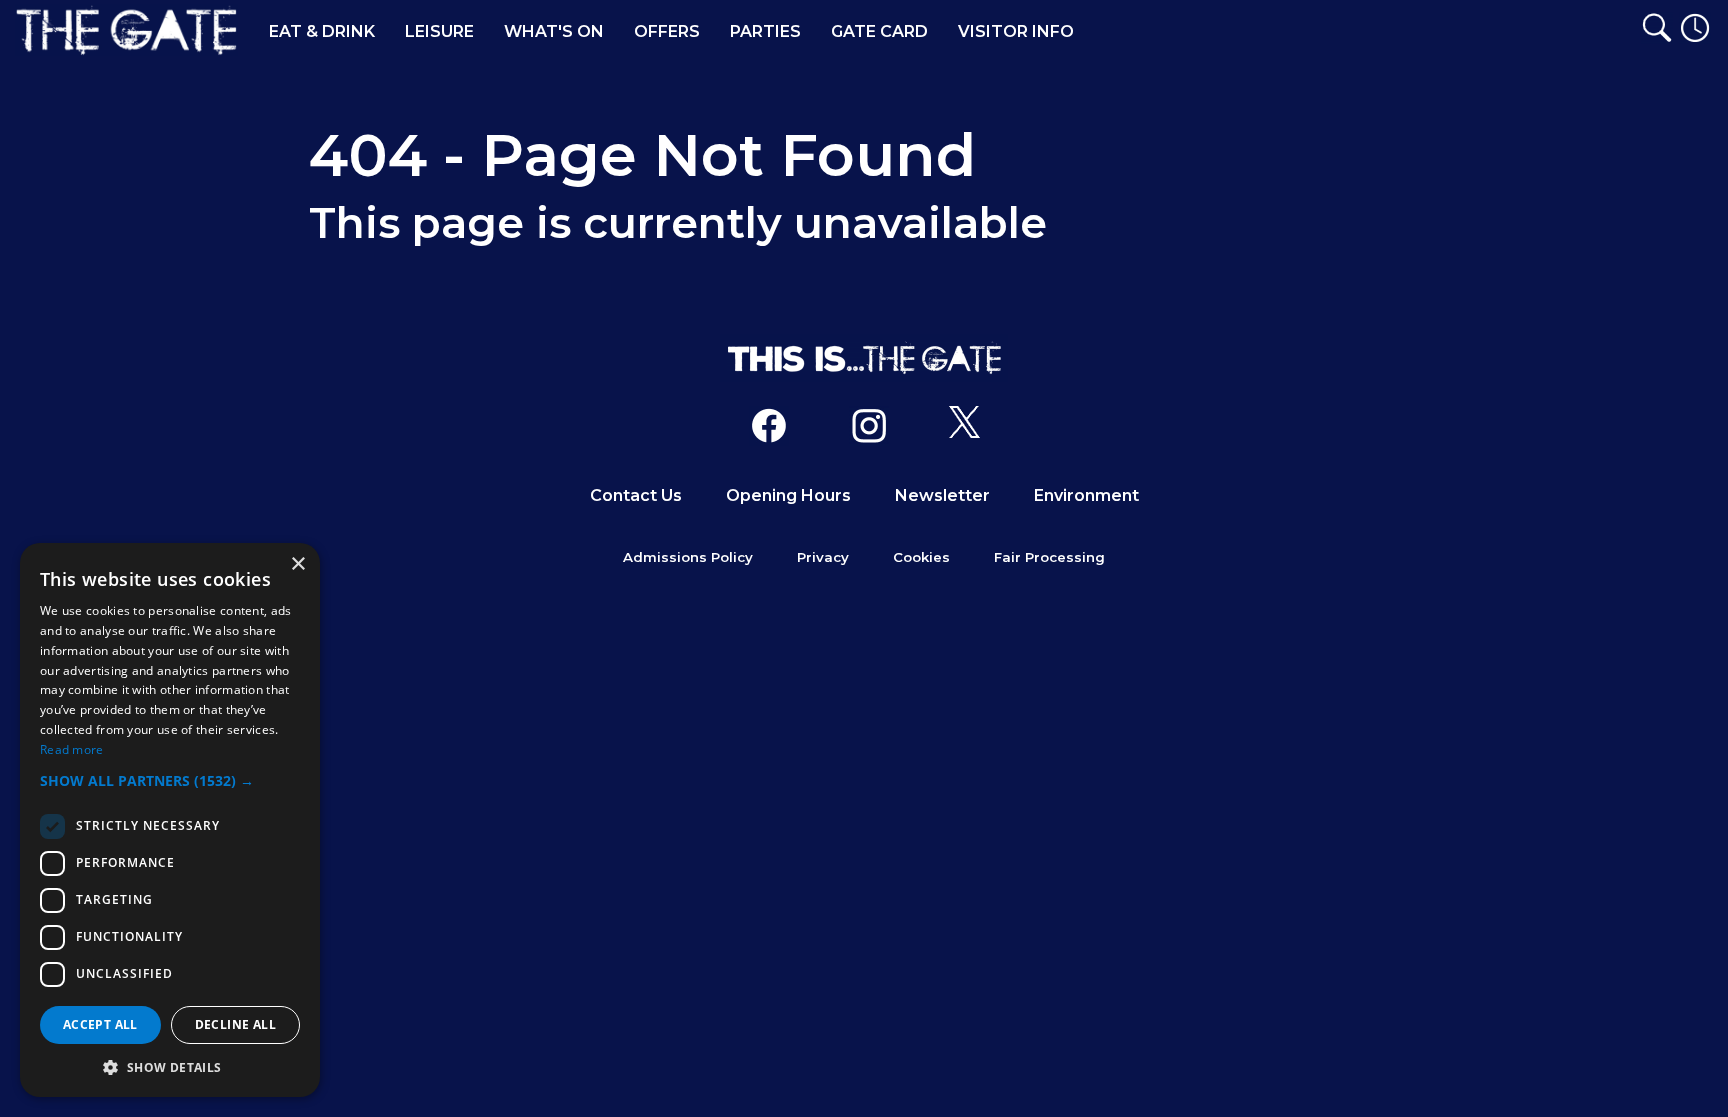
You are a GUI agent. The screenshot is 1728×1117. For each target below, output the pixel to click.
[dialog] (170, 820)
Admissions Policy (688, 557)
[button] (170, 780)
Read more (72, 749)
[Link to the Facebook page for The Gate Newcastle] (769, 430)
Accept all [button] (100, 1024)
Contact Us (636, 495)
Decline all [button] (235, 1024)
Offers (667, 31)
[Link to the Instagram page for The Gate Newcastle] (869, 430)
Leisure (439, 31)
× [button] (297, 564)
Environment (1086, 495)
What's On (554, 31)
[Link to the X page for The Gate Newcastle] (964, 430)
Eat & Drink (322, 31)
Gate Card (879, 31)
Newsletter (942, 495)
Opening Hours (788, 495)
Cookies (921, 557)
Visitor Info (1016, 31)
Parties (765, 31)
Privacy (823, 557)
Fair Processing (1049, 557)
